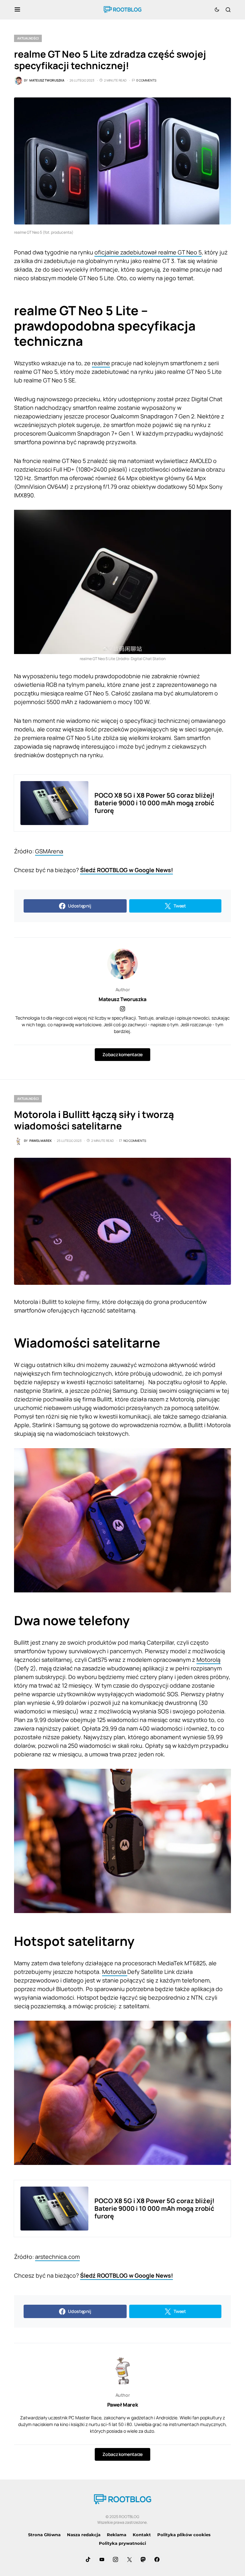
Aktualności (28, 38)
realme (101, 363)
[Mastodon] (143, 2559)
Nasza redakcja (84, 2535)
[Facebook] (157, 2559)
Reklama (117, 2535)
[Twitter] (130, 2559)
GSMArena (49, 851)
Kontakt (142, 2535)
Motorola (115, 1972)
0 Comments (146, 80)
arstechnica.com (57, 2257)
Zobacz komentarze (122, 1054)
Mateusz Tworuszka (122, 999)
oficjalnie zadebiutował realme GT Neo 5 (148, 252)
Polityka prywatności (122, 2543)
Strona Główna (44, 2535)
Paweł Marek (123, 2405)
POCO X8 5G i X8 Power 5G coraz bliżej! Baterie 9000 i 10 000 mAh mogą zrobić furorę (154, 803)
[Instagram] (115, 2559)
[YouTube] (102, 2559)
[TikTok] (88, 2559)
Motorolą (208, 1660)
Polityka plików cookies (184, 2535)
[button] (17, 10)
